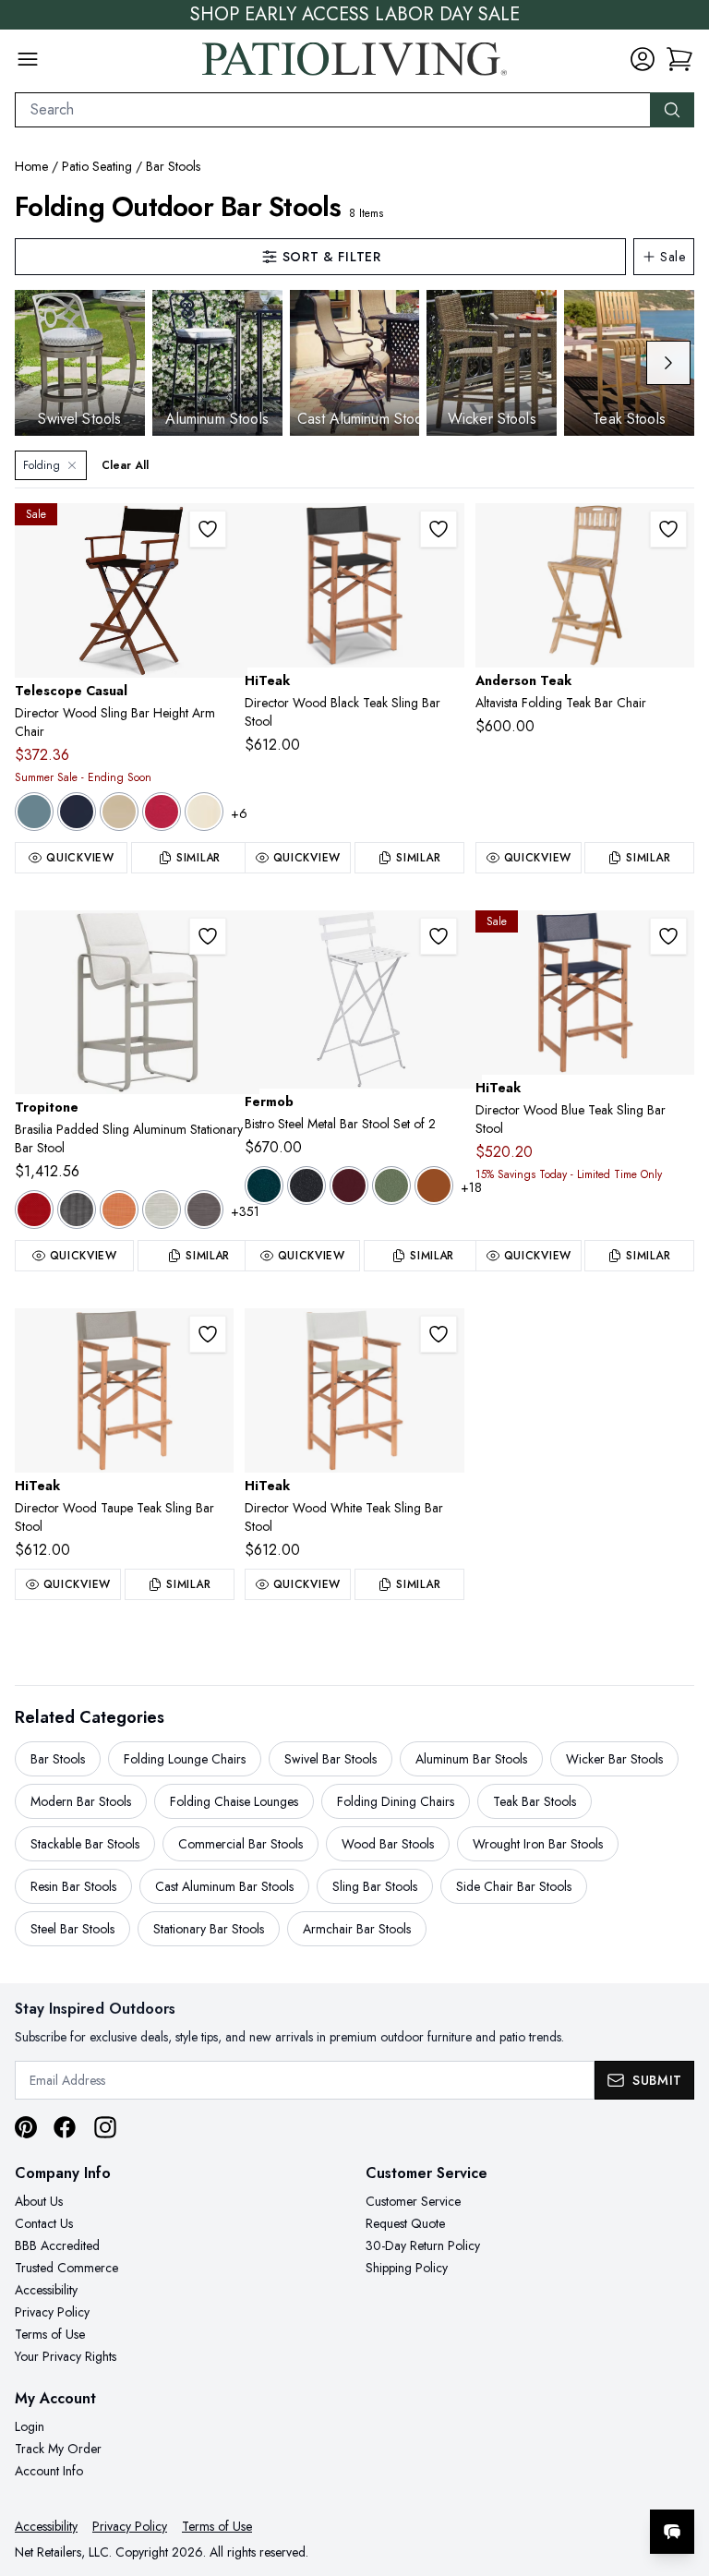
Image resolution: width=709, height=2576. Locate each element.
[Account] (643, 59)
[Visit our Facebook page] (65, 2127)
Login (30, 2426)
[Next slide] (668, 363)
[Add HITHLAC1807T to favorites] (208, 1334)
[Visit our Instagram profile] (105, 2127)
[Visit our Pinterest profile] (26, 2127)
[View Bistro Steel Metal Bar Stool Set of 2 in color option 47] (306, 1186)
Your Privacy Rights (66, 2356)
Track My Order (58, 2449)
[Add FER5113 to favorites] (439, 936)
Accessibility (46, 2290)
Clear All (125, 465)
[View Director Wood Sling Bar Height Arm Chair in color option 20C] (204, 812)
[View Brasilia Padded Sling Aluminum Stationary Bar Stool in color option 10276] (34, 1210)
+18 (471, 1187)
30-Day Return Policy (423, 2245)
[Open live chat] (672, 2532)
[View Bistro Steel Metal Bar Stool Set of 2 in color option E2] (434, 1186)
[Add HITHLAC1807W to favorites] (439, 1334)
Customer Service (413, 2201)
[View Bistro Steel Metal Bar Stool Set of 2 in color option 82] (391, 1186)
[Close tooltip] (679, 2475)
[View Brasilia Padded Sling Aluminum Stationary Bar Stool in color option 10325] (119, 1210)
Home (31, 166)
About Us (39, 2201)
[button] (679, 59)
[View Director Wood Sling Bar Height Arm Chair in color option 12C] (34, 812)
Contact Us (44, 2223)
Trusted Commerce (66, 2268)
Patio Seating (97, 166)
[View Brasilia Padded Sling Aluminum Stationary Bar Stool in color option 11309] (204, 1210)
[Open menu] (28, 59)
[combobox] (333, 110)
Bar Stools (173, 166)
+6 (239, 813)
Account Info (49, 2471)
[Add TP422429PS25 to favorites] (208, 936)
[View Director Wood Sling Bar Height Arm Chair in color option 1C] (162, 812)
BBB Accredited (57, 2245)
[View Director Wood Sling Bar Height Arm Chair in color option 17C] (119, 812)
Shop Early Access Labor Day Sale (355, 15)
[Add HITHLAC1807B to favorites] (439, 529)
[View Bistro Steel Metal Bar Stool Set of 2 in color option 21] (264, 1186)
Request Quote (405, 2223)
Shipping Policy (407, 2268)
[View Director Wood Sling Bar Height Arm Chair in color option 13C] (77, 812)
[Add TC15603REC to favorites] (208, 529)
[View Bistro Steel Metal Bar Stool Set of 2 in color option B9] (349, 1186)
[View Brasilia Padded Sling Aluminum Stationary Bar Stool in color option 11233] (162, 1210)
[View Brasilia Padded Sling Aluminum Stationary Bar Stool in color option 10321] (77, 1210)
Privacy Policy (52, 2312)
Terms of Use (50, 2334)
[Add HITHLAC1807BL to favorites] (668, 936)
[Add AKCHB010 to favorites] (668, 529)
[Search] (672, 110)
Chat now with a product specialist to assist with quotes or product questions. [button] (542, 2483)
